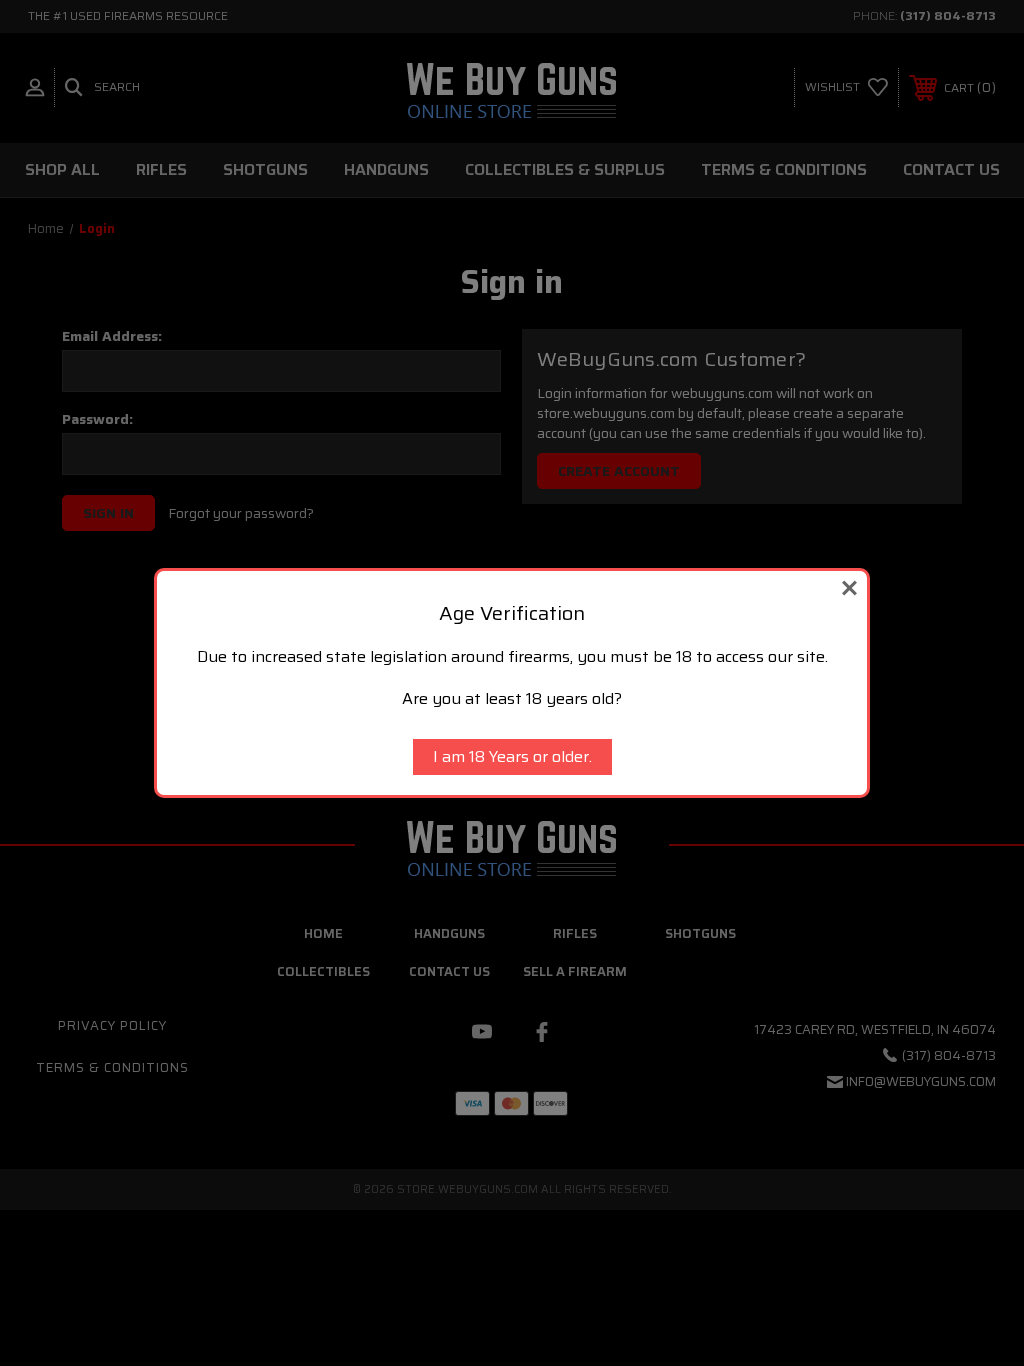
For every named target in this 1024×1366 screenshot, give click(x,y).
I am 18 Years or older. (512, 756)
